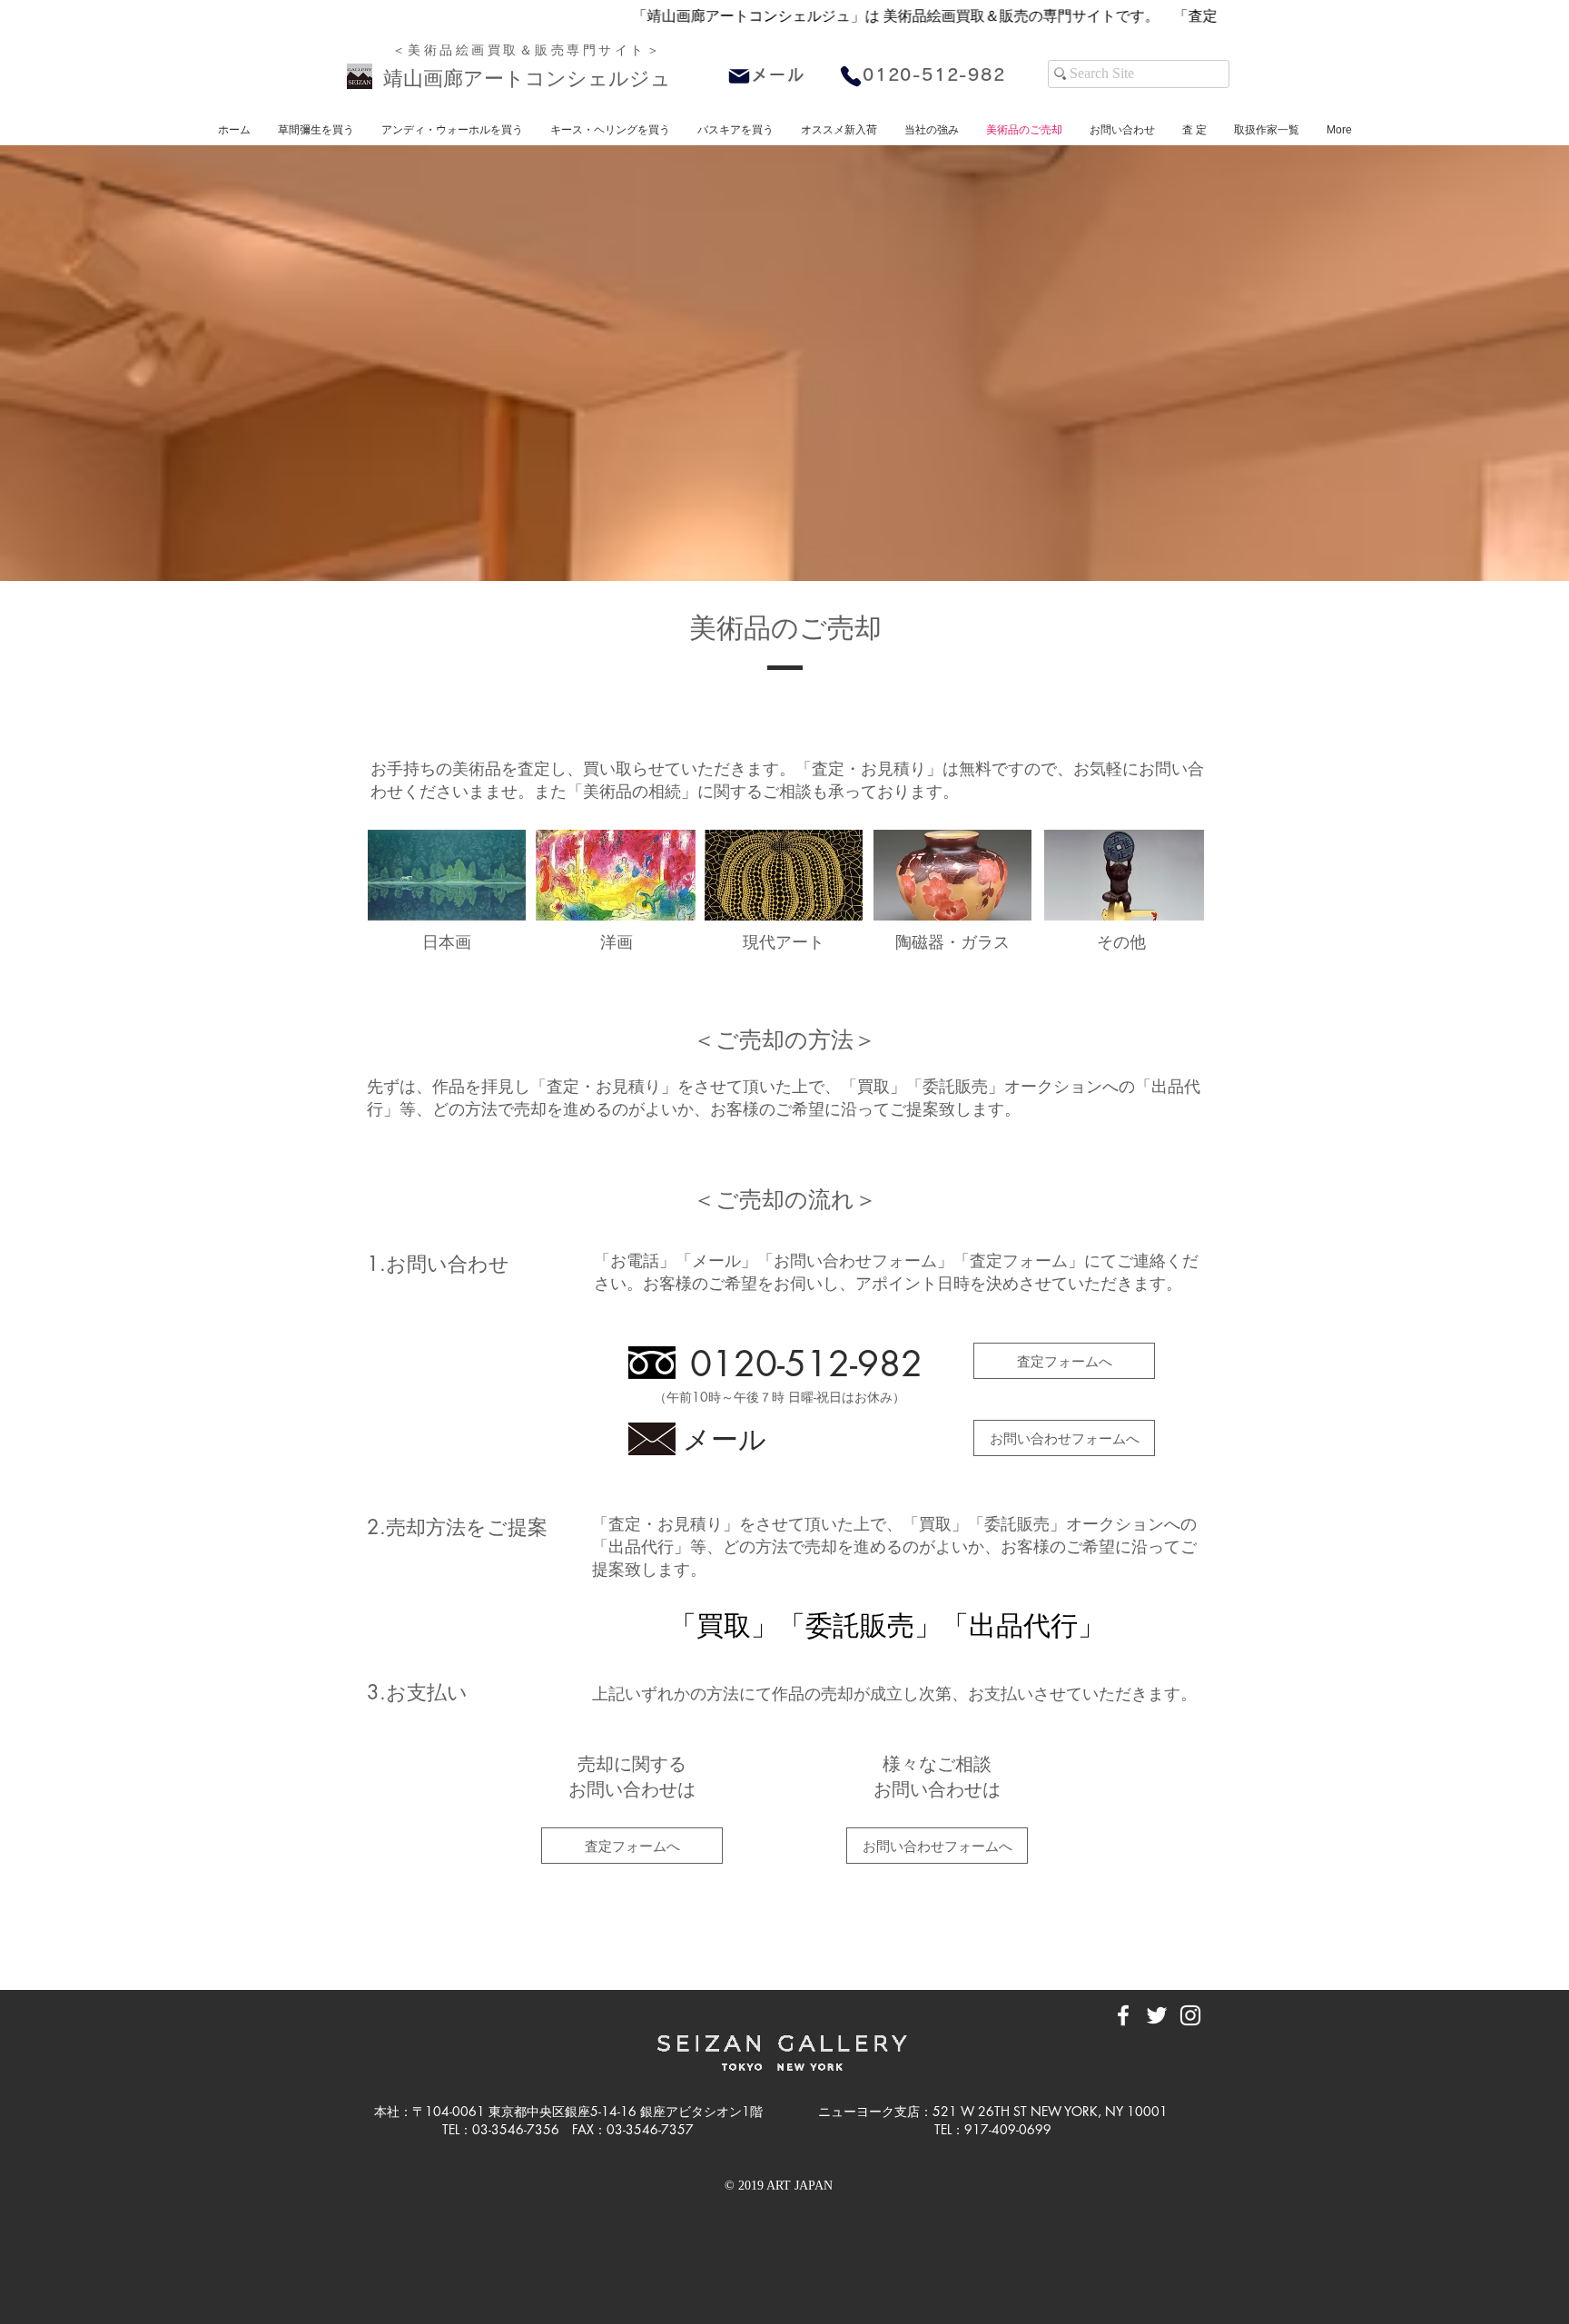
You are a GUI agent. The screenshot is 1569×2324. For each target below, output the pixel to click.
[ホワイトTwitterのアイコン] (1157, 2015)
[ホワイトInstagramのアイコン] (1190, 2015)
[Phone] (851, 76)
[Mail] (739, 76)
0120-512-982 (934, 74)
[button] (839, 130)
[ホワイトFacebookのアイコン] (1123, 2015)
